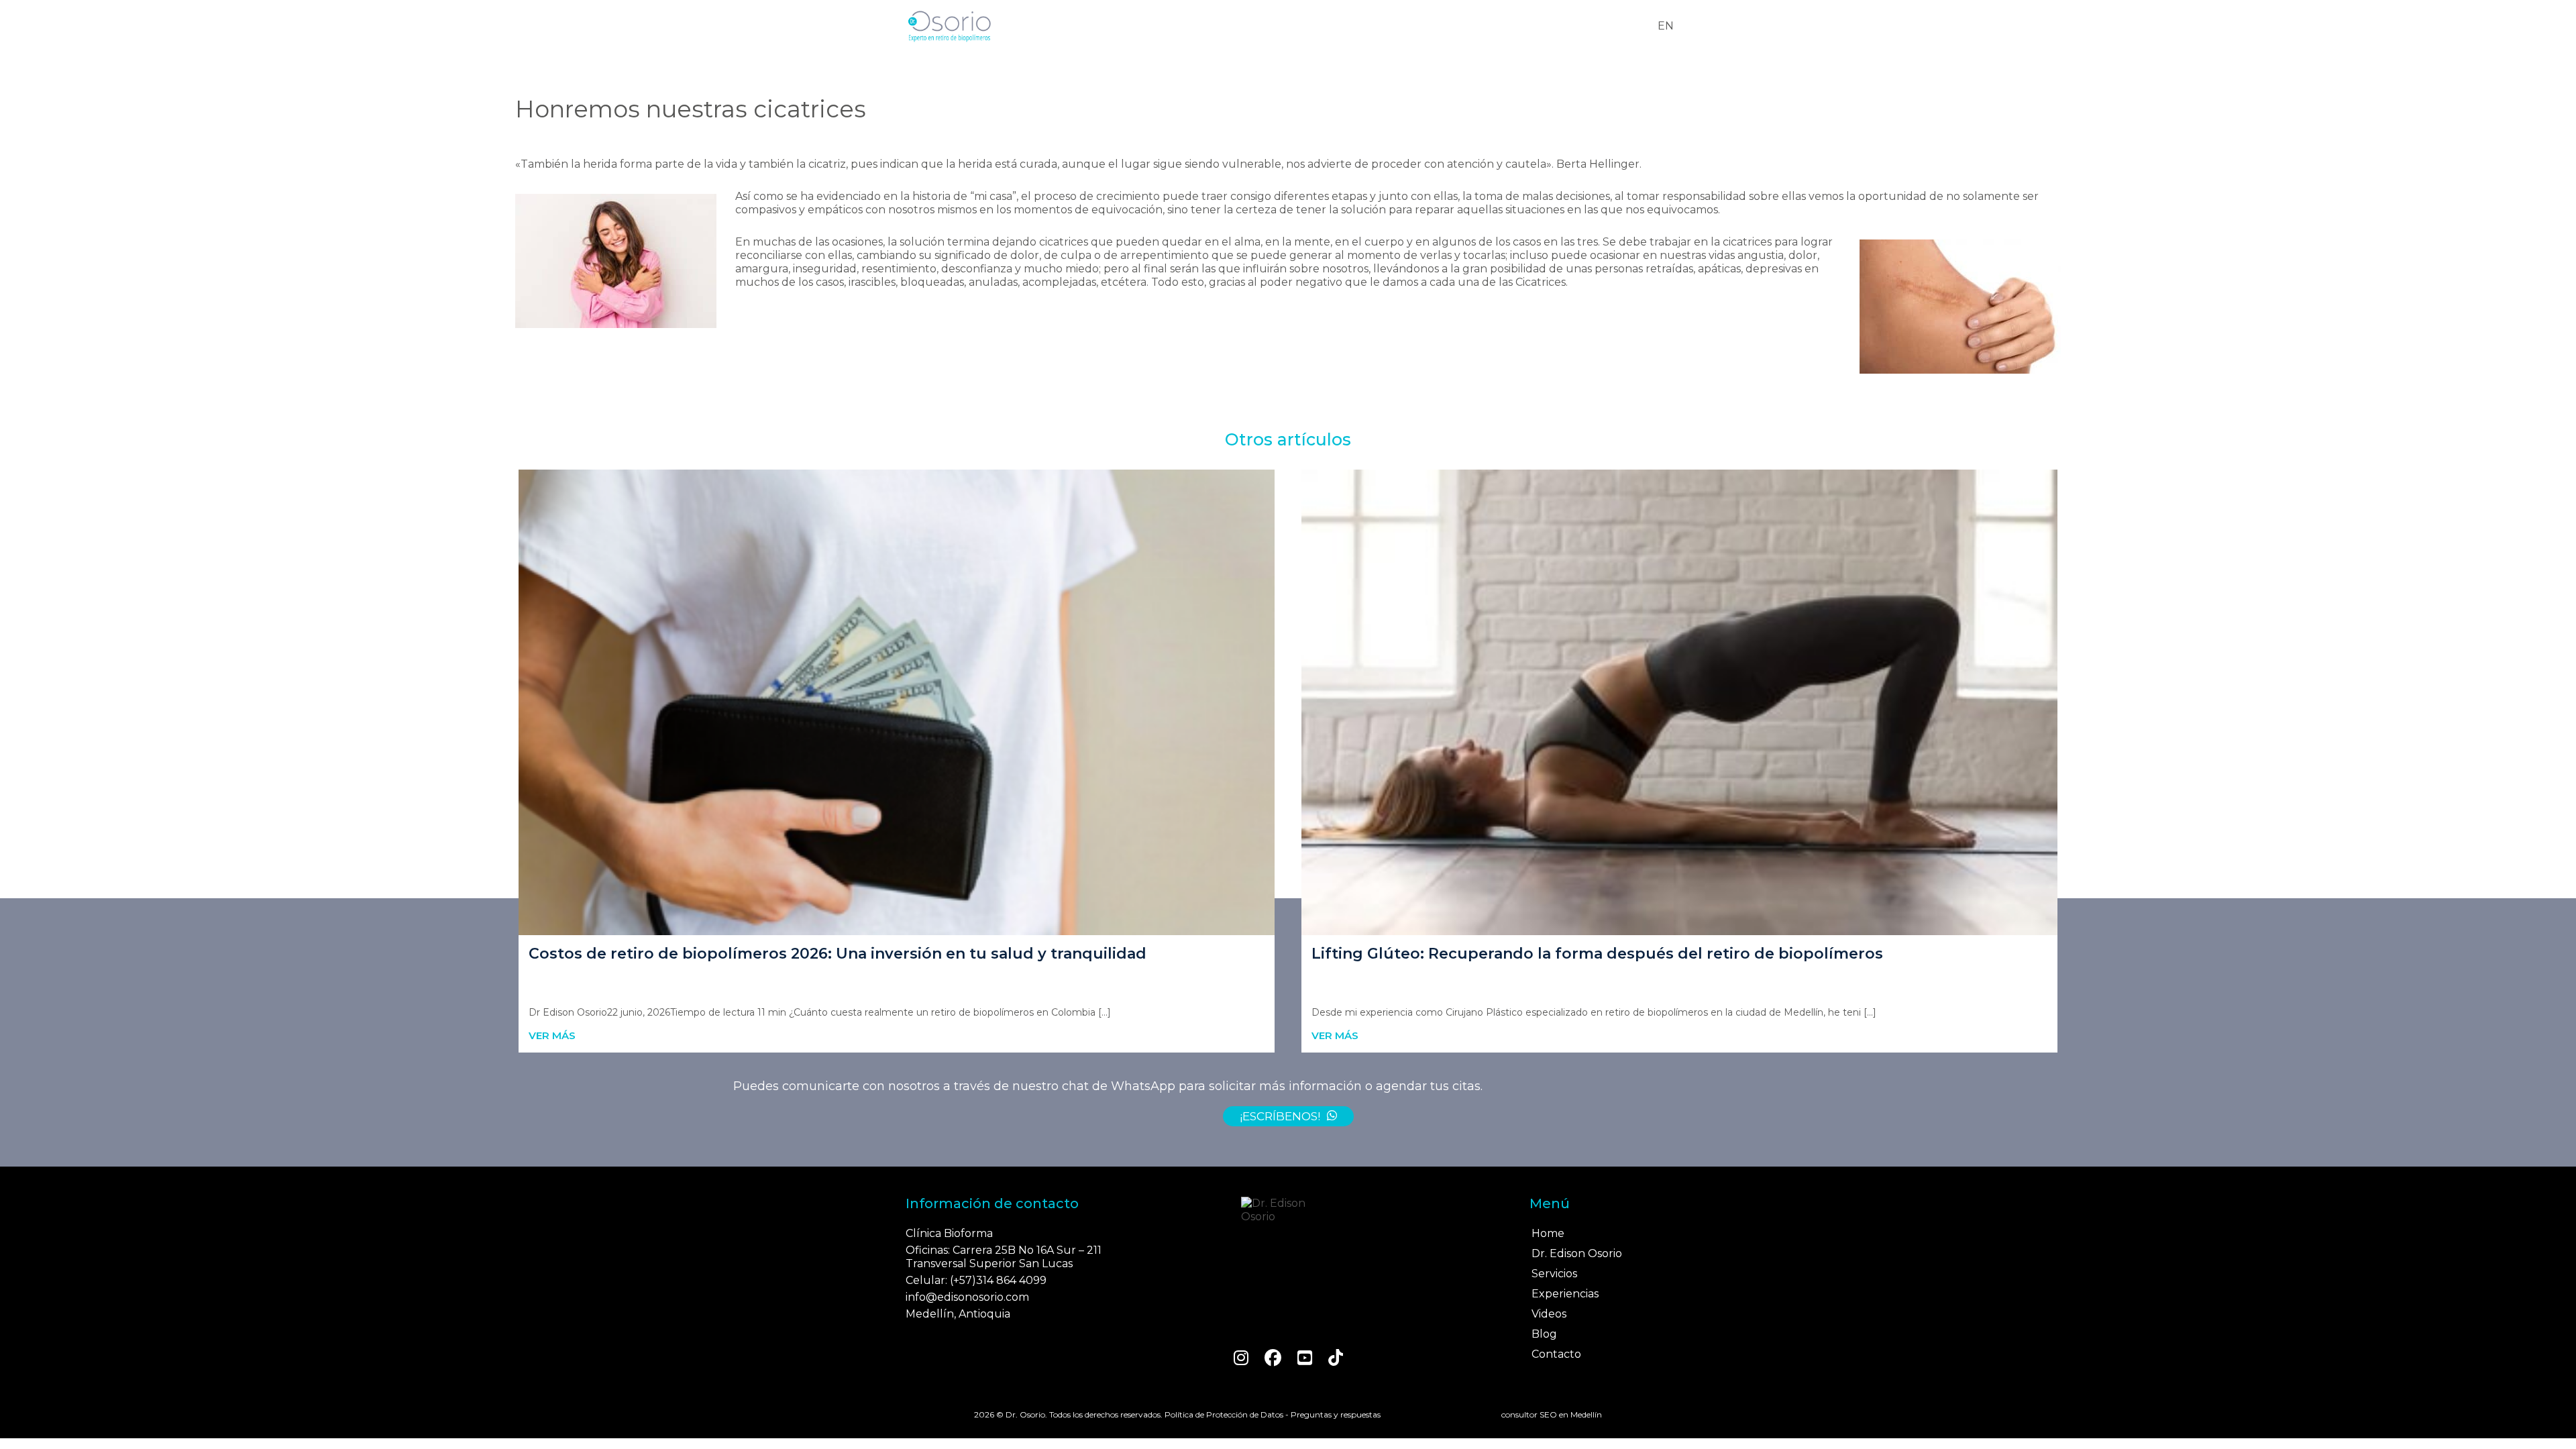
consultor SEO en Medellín (1552, 1414)
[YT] (1305, 1358)
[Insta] (1241, 1358)
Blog (1544, 1334)
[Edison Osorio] (949, 26)
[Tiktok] (1336, 1358)
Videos (1549, 1314)
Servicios (1554, 1274)
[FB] (1273, 1358)
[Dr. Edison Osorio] (1288, 1210)
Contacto (1556, 1354)
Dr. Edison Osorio (1577, 1253)
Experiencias (1565, 1294)
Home (1548, 1233)
